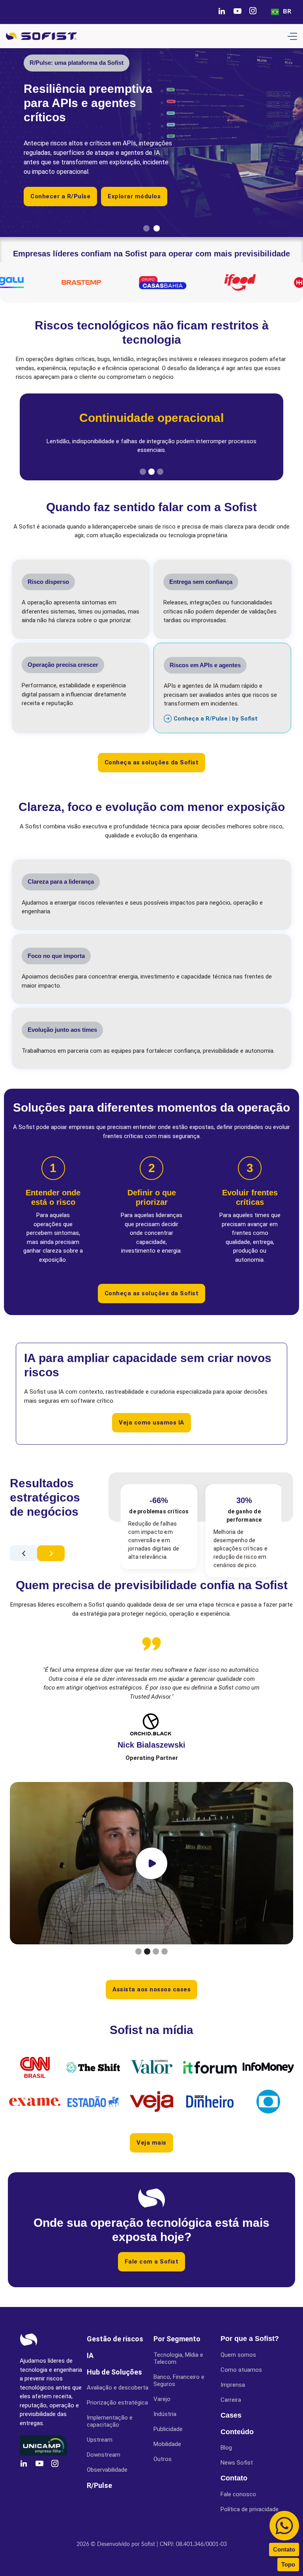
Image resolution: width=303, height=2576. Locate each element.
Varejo (162, 2399)
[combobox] (281, 12)
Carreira (231, 2400)
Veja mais (151, 2143)
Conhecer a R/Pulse (60, 196)
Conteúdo (237, 2432)
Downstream (104, 2455)
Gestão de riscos (115, 2339)
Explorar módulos (134, 196)
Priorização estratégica (117, 2403)
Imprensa (233, 2385)
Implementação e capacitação (110, 2421)
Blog (226, 2448)
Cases (231, 2415)
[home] (41, 36)
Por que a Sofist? (250, 2339)
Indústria (165, 2414)
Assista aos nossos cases (151, 1989)
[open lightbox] (151, 1863)
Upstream (100, 2440)
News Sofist (237, 2463)
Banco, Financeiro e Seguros (179, 2380)
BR (287, 11)
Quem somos (238, 2355)
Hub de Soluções (114, 2372)
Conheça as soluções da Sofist (152, 762)
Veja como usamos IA (151, 1423)
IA (90, 2355)
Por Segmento (177, 2339)
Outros (163, 2459)
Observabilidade (107, 2470)
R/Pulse (99, 2485)
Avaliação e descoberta (118, 2388)
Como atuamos (241, 2370)
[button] (292, 36)
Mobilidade (167, 2444)
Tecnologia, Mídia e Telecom (178, 2358)
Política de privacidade (250, 2509)
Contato (234, 2478)
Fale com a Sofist (152, 2262)
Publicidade (168, 2429)
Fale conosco (238, 2494)
